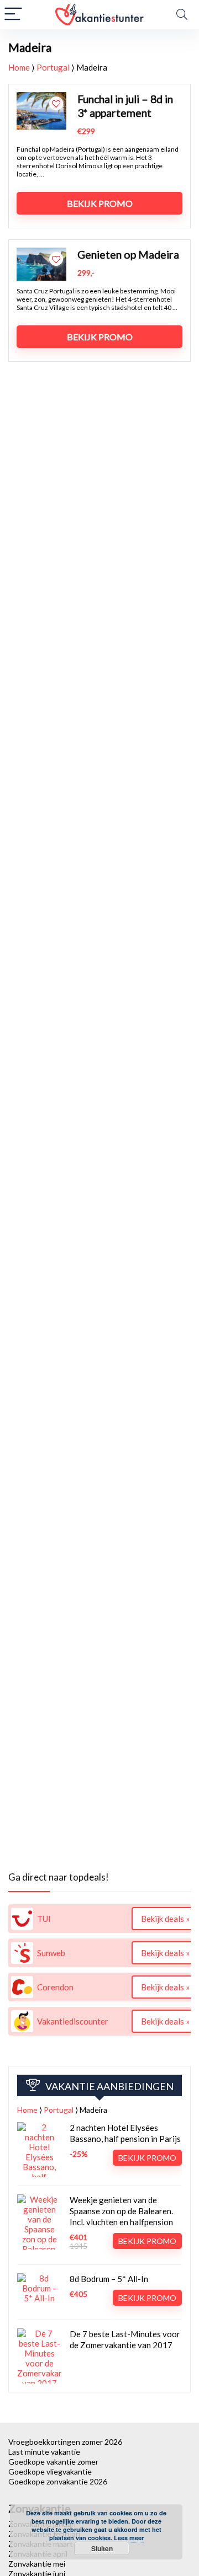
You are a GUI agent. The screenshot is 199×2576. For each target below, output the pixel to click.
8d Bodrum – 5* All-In (109, 2279)
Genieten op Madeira (128, 255)
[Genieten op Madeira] (41, 253)
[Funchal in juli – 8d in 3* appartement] (41, 97)
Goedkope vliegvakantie (50, 2471)
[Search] (182, 15)
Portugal (53, 67)
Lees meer (129, 2538)
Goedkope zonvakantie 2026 (58, 2481)
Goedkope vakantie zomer (53, 2462)
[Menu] (13, 15)
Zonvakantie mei (37, 2564)
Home (19, 67)
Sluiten (102, 2548)
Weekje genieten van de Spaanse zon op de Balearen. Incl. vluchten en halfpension (121, 2211)
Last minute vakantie (44, 2452)
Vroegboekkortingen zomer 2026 (65, 2442)
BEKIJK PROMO (100, 203)
